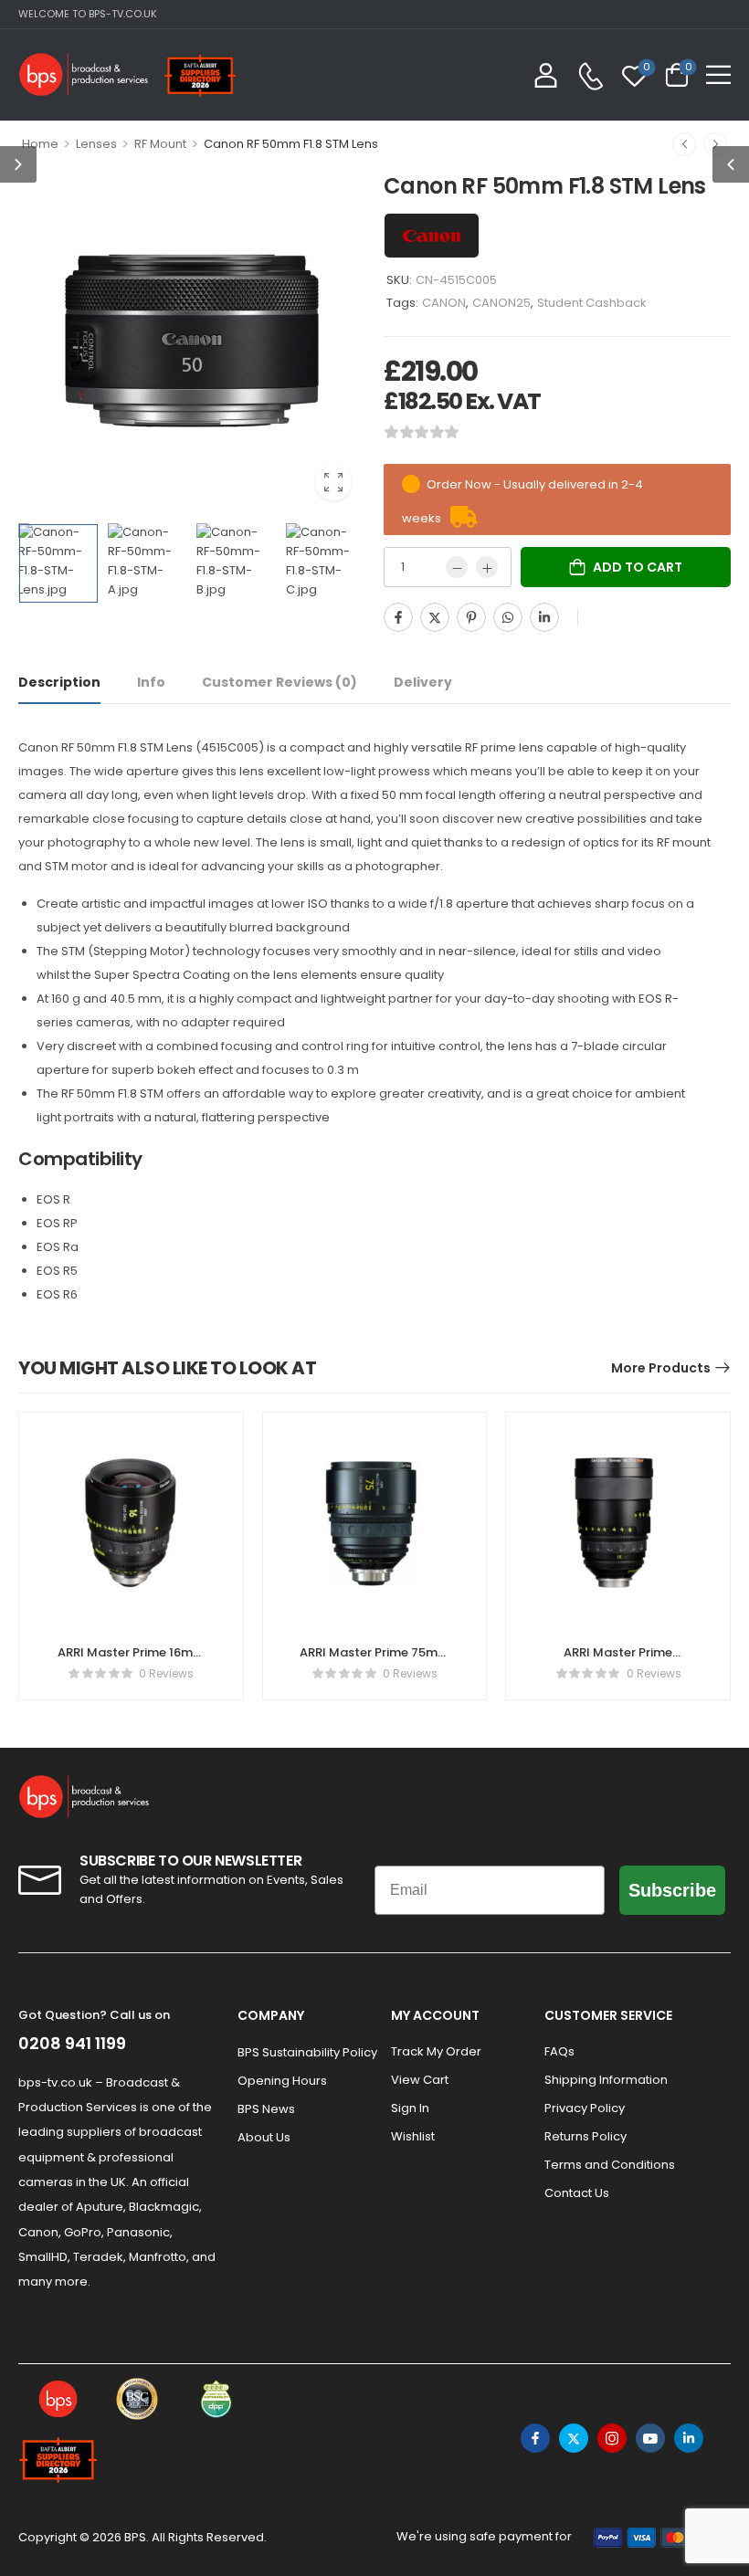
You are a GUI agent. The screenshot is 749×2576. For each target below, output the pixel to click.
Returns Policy (585, 2136)
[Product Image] (192, 341)
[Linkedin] (544, 617)
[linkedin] (689, 2438)
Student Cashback (592, 303)
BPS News (266, 2109)
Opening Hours (282, 2081)
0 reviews (166, 1673)
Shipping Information (606, 2080)
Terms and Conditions (610, 2165)
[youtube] (650, 2438)
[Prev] (684, 144)
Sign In (410, 2108)
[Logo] (84, 74)
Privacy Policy (585, 2108)
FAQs (559, 2051)
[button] (718, 74)
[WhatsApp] (508, 617)
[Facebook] (398, 617)
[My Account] (546, 74)
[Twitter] (435, 617)
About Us (264, 2137)
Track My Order (436, 2051)
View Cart (420, 2080)
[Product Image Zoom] (333, 482)
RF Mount (160, 144)
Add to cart (638, 567)
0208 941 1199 (72, 2043)
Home (40, 144)
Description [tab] (59, 682)
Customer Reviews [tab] (280, 682)
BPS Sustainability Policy (305, 2052)
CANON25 (501, 303)
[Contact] (591, 76)
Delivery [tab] (423, 682)
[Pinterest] (471, 617)
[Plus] (487, 567)
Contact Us (577, 2193)
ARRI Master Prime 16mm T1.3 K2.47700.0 (131, 1661)
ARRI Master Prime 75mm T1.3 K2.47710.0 (374, 1661)
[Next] (715, 144)
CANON (444, 303)
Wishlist (413, 2136)
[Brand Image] (432, 236)
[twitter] (574, 2438)
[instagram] (612, 2438)
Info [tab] (151, 682)
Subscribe (672, 1890)
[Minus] (457, 567)
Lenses (96, 144)
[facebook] (535, 2438)
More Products (661, 1368)
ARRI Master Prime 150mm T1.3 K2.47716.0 (618, 1661)
